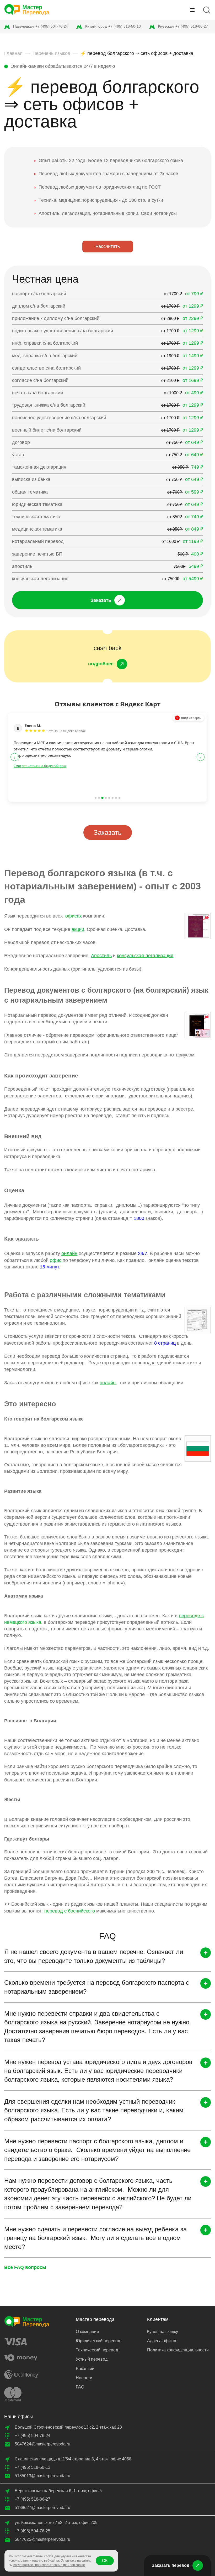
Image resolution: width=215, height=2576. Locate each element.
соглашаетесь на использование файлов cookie (49, 2565)
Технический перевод (97, 2350)
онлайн (69, 1253)
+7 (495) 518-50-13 (125, 26)
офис (56, 1260)
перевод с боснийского (70, 1911)
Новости (84, 2378)
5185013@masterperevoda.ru (42, 2476)
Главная (13, 53)
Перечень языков (51, 53)
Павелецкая (23, 26)
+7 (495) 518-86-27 (192, 26)
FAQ (80, 2387)
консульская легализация (145, 956)
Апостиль (101, 956)
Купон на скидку (163, 2332)
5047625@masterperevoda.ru (42, 2539)
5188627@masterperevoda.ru (42, 2508)
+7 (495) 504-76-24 (52, 26)
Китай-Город (96, 26)
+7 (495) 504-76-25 (33, 2531)
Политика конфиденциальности (178, 2350)
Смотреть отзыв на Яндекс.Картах (40, 766)
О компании (87, 2332)
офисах (74, 916)
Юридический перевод (98, 2341)
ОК (105, 2561)
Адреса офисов (162, 2341)
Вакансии (85, 2369)
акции (78, 929)
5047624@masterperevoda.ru (42, 2444)
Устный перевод (92, 2359)
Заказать (108, 832)
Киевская (166, 26)
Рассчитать (108, 246)
